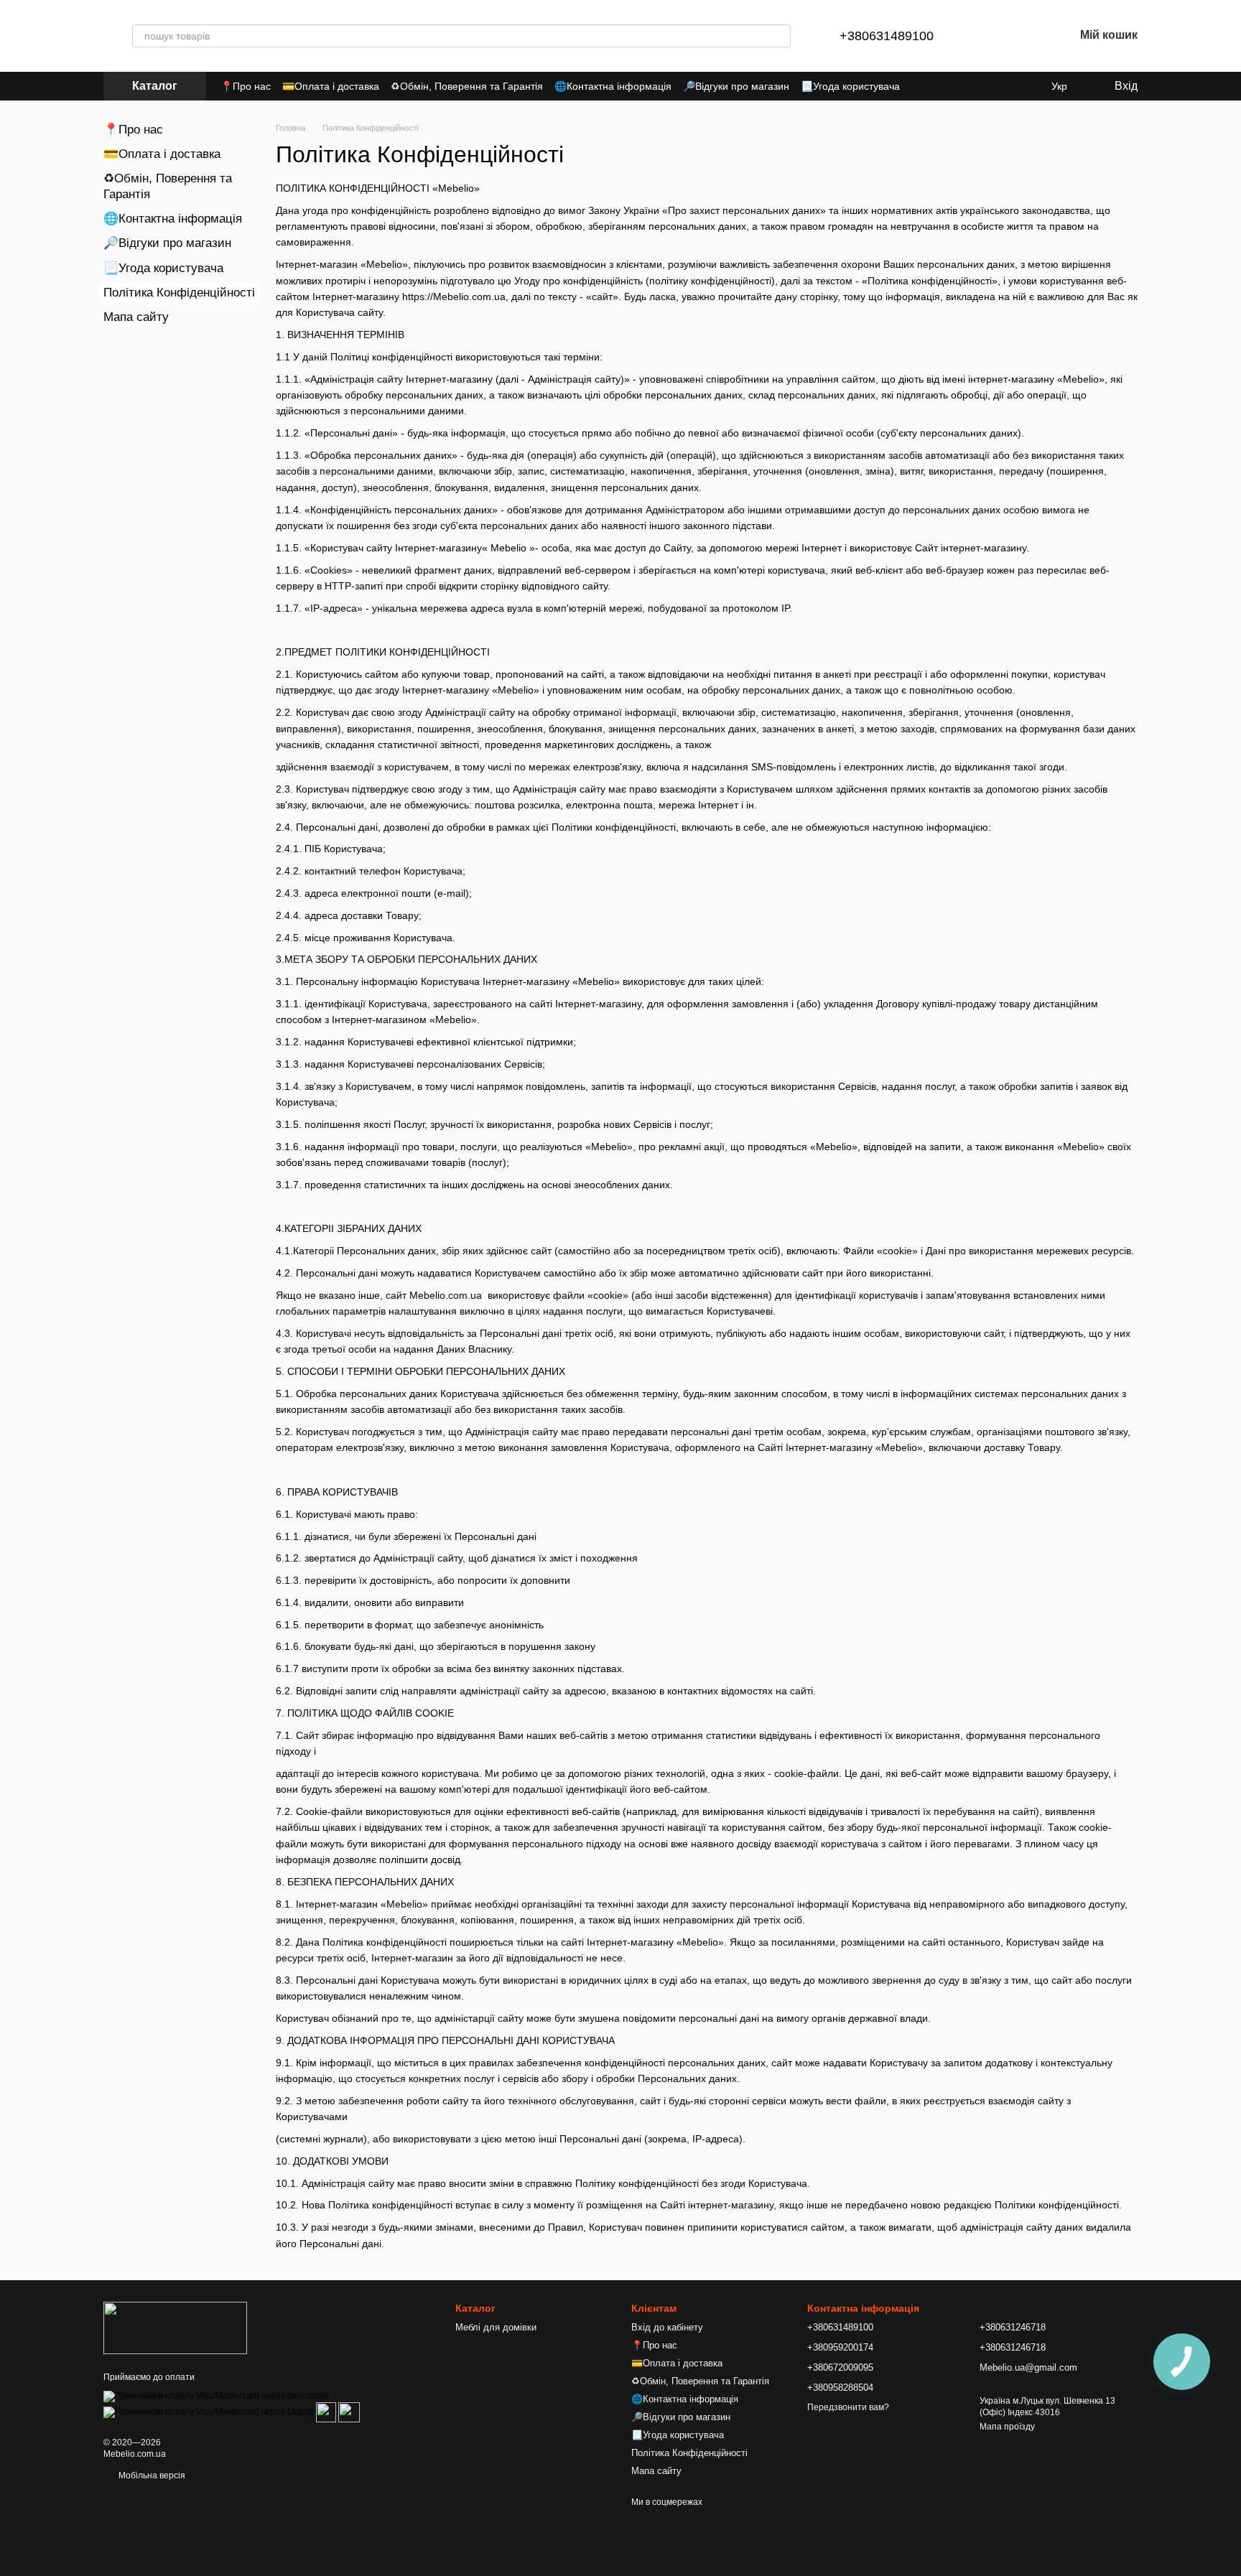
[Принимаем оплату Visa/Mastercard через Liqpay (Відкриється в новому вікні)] (209, 2412)
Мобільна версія (151, 2475)
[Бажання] (1026, 36)
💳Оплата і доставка (331, 86)
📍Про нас (246, 86)
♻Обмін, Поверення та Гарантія (467, 86)
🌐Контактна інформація (613, 86)
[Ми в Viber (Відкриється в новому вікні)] (1028, 86)
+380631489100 (887, 36)
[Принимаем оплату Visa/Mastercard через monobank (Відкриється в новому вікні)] (216, 2396)
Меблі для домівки (496, 2327)
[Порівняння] (988, 36)
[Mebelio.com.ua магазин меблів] (175, 2328)
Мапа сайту (136, 317)
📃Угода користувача (850, 86)
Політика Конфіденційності (689, 2453)
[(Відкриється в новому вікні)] (326, 2412)
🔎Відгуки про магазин (736, 86)
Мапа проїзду (1007, 2427)
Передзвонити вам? (848, 2407)
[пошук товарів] (779, 36)
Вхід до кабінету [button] (667, 2327)
